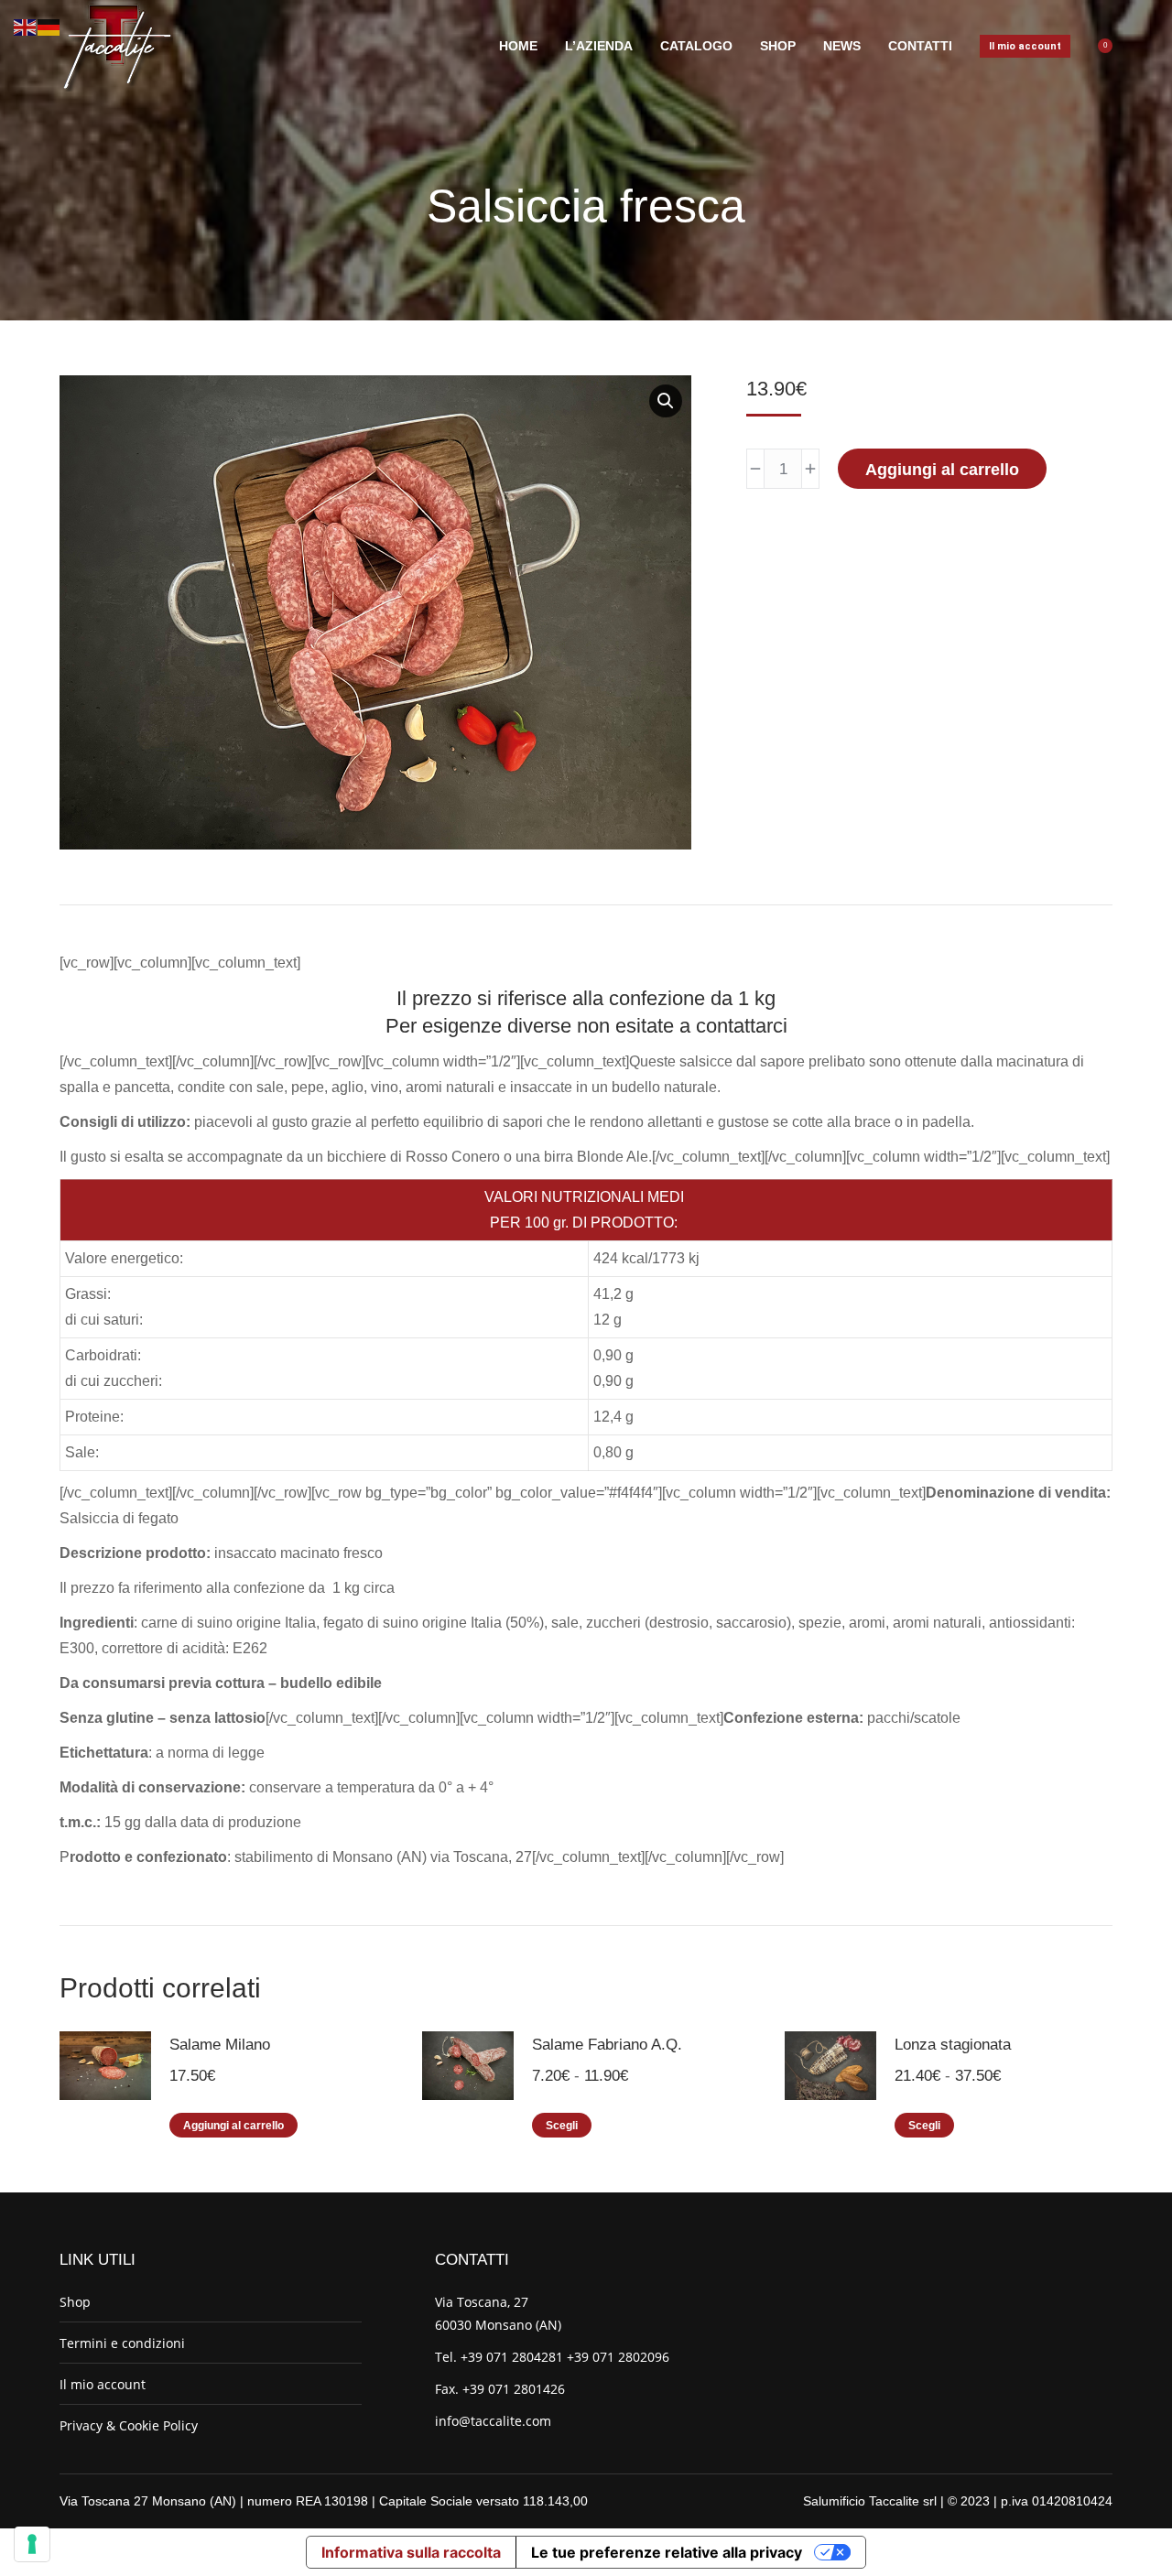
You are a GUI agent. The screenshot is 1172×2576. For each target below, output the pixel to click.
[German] (49, 26)
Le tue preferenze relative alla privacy (667, 2552)
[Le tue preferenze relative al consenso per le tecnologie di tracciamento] (32, 2544)
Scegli (562, 2126)
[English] (26, 26)
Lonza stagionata (953, 2045)
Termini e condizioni (122, 2343)
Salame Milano (220, 2045)
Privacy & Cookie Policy (129, 2425)
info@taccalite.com (493, 2421)
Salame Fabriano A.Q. (607, 2045)
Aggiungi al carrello (942, 470)
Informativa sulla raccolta (411, 2552)
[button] (666, 401)
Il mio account (103, 2384)
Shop (75, 2302)
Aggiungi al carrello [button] (233, 2126)
